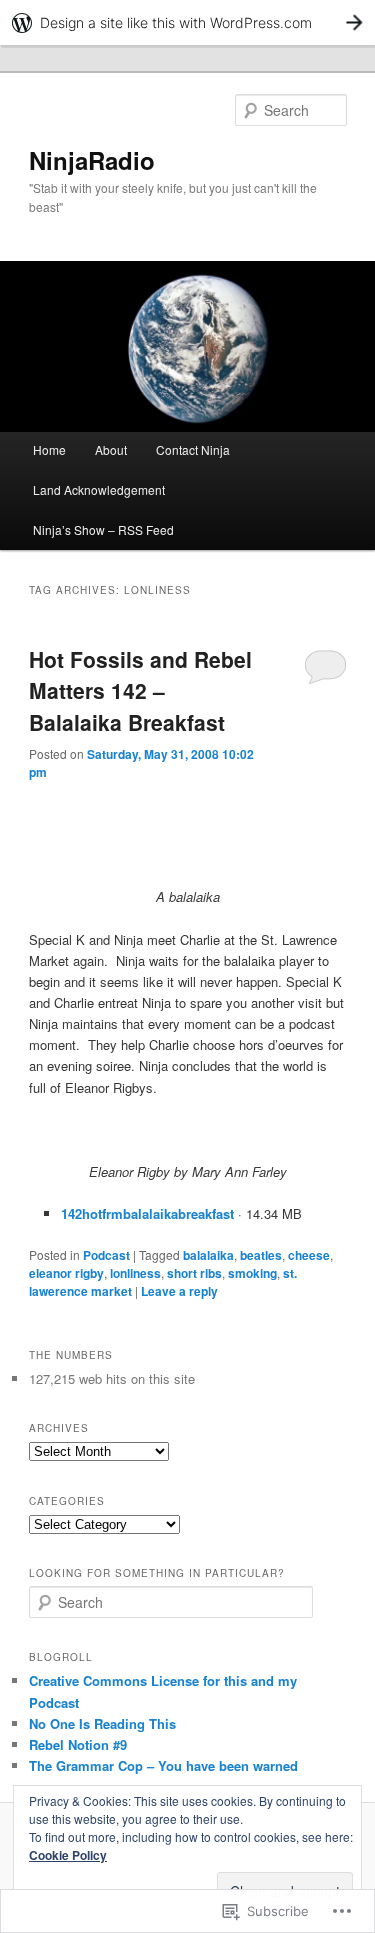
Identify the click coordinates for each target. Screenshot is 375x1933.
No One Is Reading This (102, 1723)
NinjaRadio (92, 160)
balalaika (208, 1255)
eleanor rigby (66, 1273)
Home (49, 449)
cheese (309, 1255)
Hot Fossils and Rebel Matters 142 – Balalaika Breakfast (140, 690)
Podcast (106, 1255)
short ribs (194, 1273)
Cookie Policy (68, 1855)
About (111, 449)
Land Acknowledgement (99, 489)
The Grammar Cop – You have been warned (163, 1765)
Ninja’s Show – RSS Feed (103, 529)
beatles (261, 1255)
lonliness (135, 1273)
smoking (252, 1273)
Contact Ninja (193, 449)
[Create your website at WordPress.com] (187, 22)
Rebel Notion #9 (78, 1744)
